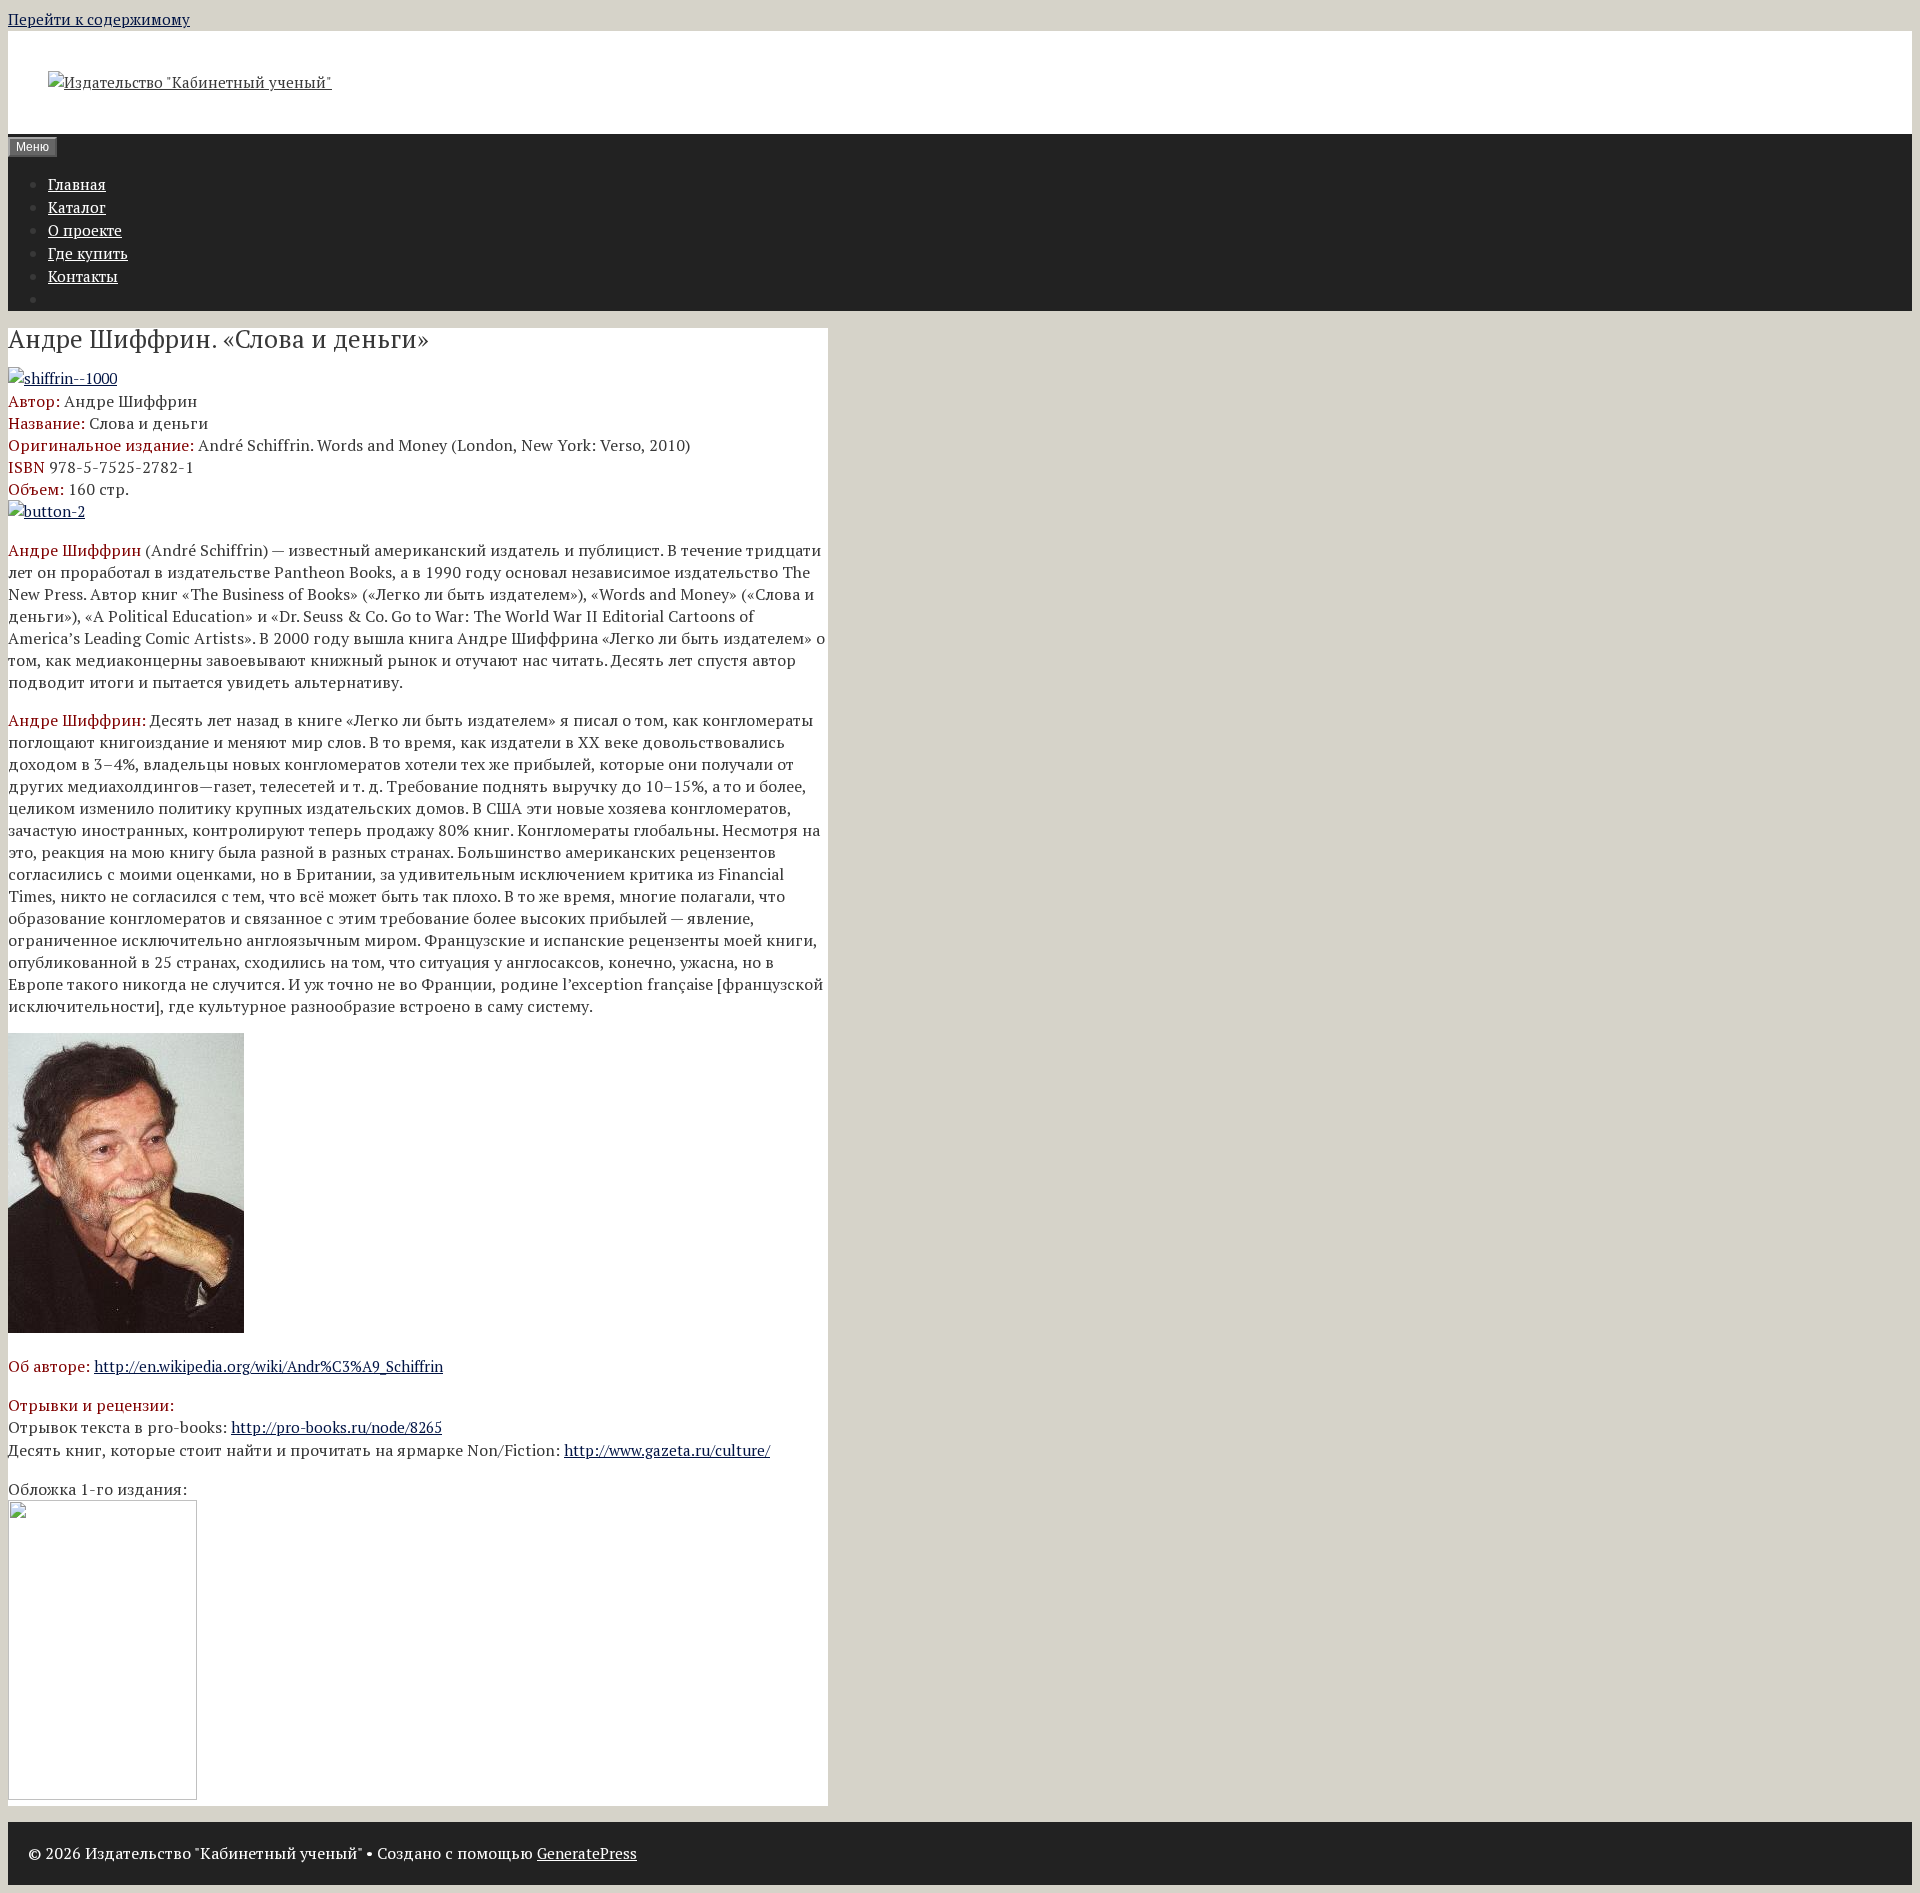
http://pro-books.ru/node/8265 (336, 1427)
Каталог (77, 207)
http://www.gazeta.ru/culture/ (667, 1450)
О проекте (85, 230)
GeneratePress (587, 1853)
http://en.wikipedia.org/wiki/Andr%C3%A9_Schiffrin (268, 1366)
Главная (77, 184)
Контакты (83, 276)
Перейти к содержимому (99, 19)
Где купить (88, 253)
